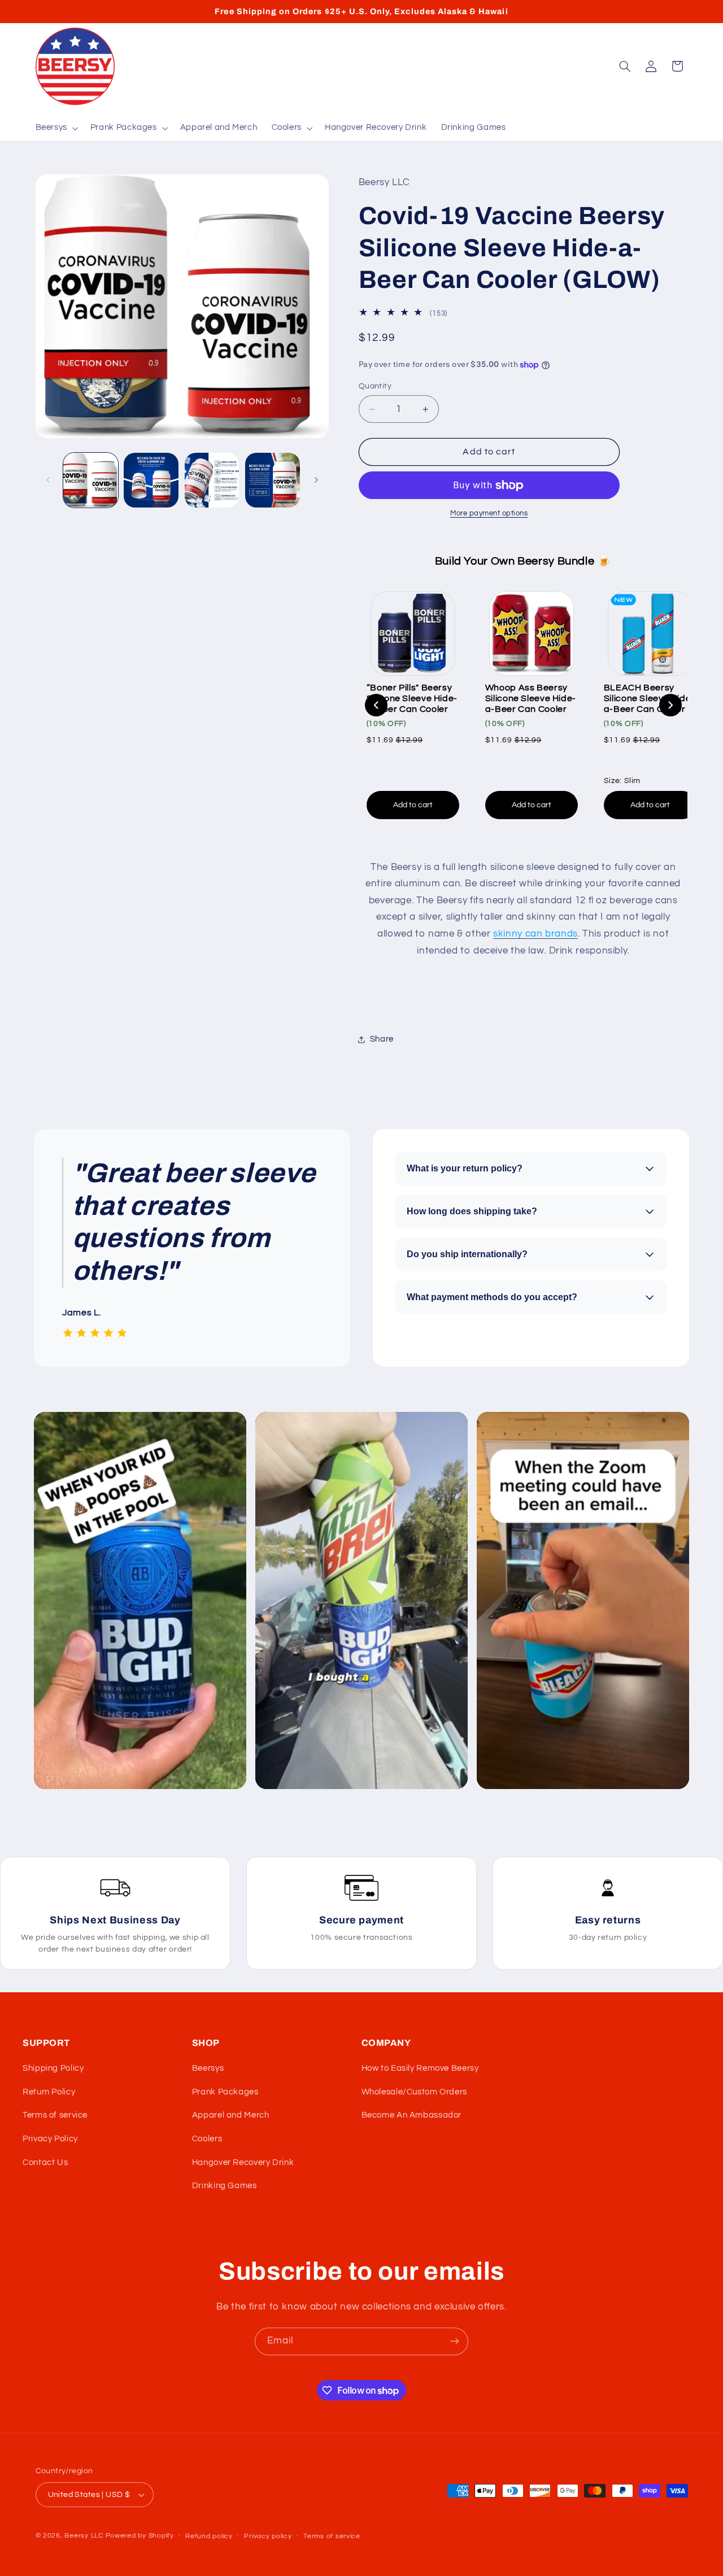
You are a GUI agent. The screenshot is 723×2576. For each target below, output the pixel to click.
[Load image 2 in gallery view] (151, 480)
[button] (56, 128)
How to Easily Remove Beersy (420, 2068)
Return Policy (49, 2092)
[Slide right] (316, 480)
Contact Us (45, 2162)
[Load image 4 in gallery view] (273, 480)
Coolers (207, 2139)
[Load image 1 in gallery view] (91, 480)
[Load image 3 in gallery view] (212, 480)
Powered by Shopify (140, 2536)
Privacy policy (268, 2536)
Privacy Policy (50, 2139)
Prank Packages (225, 2092)
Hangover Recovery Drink (243, 2162)
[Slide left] (48, 480)
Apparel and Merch (231, 2115)
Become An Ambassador (412, 2115)
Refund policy (209, 2536)
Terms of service (55, 2115)
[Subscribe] (455, 2341)
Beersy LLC (84, 2536)
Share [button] (382, 1039)
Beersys (208, 2068)
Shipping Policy (53, 2068)
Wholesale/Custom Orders (415, 2092)
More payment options (489, 513)
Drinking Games (225, 2186)
